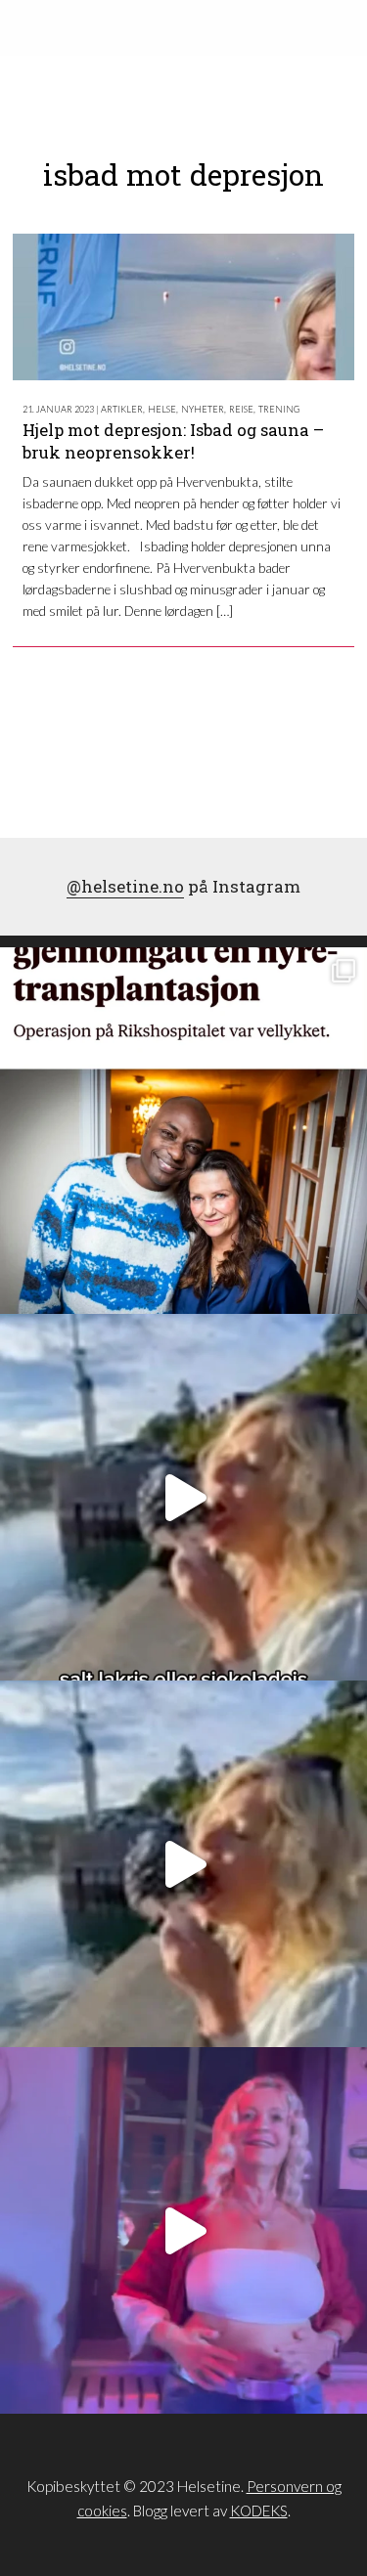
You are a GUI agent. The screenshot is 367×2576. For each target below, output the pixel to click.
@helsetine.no (125, 886)
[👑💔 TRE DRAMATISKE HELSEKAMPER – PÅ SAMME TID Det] (183, 1131)
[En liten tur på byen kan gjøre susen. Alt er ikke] (183, 2230)
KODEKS (259, 2511)
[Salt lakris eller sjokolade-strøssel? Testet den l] (183, 1497)
